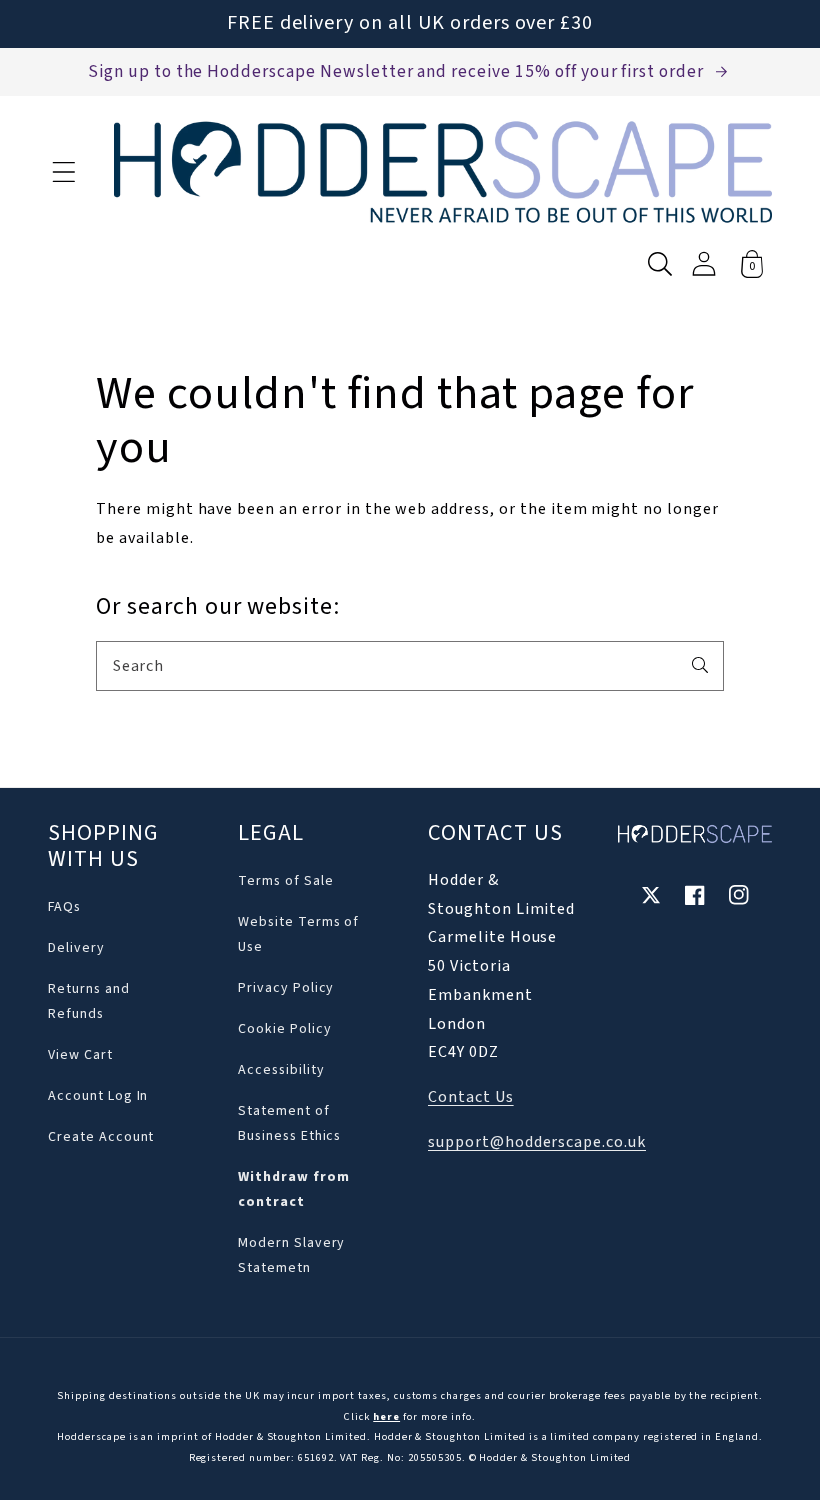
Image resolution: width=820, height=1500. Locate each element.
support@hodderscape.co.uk (537, 1142)
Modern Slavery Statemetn (291, 1255)
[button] (64, 172)
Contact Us (471, 1097)
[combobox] (410, 666)
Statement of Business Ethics (289, 1123)
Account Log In (98, 1096)
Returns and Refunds (89, 1001)
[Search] (700, 665)
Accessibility (281, 1070)
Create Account (101, 1137)
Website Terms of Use (298, 934)
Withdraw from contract (293, 1189)
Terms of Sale (285, 881)
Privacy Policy (286, 988)
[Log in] (704, 263)
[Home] (443, 172)
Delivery (76, 948)
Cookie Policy (284, 1029)
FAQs (64, 907)
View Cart (80, 1055)
